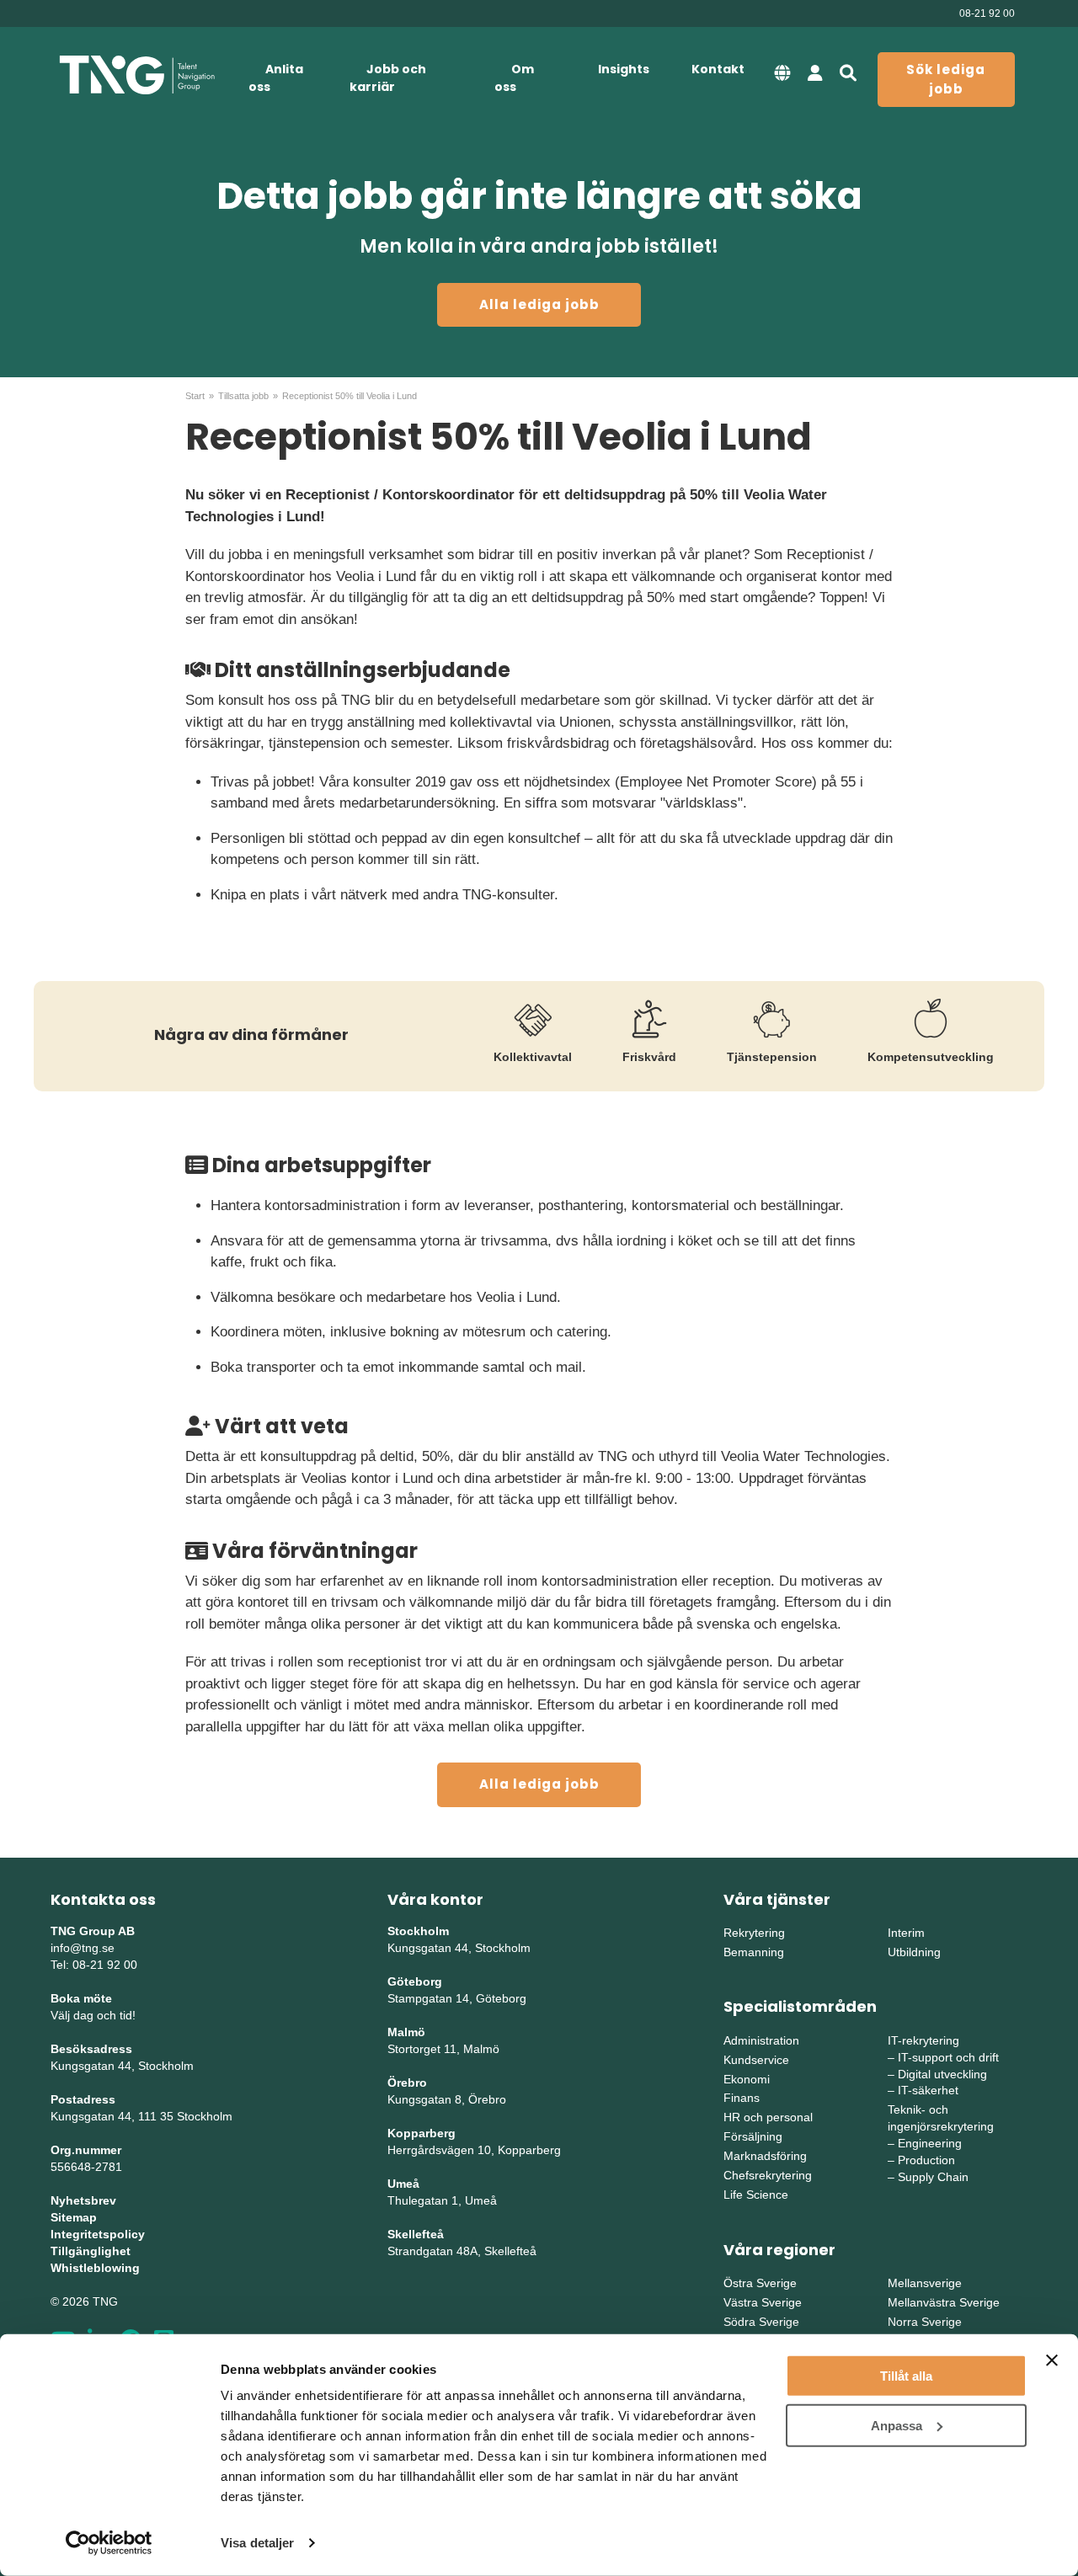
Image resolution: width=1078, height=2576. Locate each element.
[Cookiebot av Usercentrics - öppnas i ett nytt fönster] (109, 2543)
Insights (624, 69)
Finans (742, 2098)
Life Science (756, 2195)
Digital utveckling (942, 2074)
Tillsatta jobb (243, 396)
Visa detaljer (257, 2543)
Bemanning (754, 1952)
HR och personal (768, 2117)
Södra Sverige (761, 2322)
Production (926, 2160)
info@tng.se (83, 1948)
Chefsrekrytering (768, 2175)
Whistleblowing (95, 2268)
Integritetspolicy (98, 2234)
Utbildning (914, 1952)
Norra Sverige (925, 2322)
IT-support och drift (948, 2057)
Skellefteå (416, 2234)
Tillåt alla (906, 2376)
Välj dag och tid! (93, 2015)
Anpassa (897, 2425)
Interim (906, 1933)
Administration (761, 2040)
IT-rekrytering (923, 2040)
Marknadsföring (765, 2156)
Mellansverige (925, 2283)
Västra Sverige (763, 2302)
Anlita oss (276, 78)
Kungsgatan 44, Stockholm (122, 2066)
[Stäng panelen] (1052, 2360)
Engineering (930, 2143)
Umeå (403, 2184)
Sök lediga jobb (946, 79)
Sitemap (74, 2217)
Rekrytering (754, 1933)
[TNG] (137, 75)
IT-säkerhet (928, 2090)
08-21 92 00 (987, 13)
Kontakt (718, 69)
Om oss (514, 78)
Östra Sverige (760, 2283)
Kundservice (756, 2060)
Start (195, 396)
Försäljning (753, 2136)
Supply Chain (933, 2177)
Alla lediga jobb (539, 304)
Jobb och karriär (388, 78)
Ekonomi (747, 2079)
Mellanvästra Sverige (944, 2302)
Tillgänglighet (91, 2251)
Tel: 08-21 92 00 (94, 1965)
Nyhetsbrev (83, 2200)
